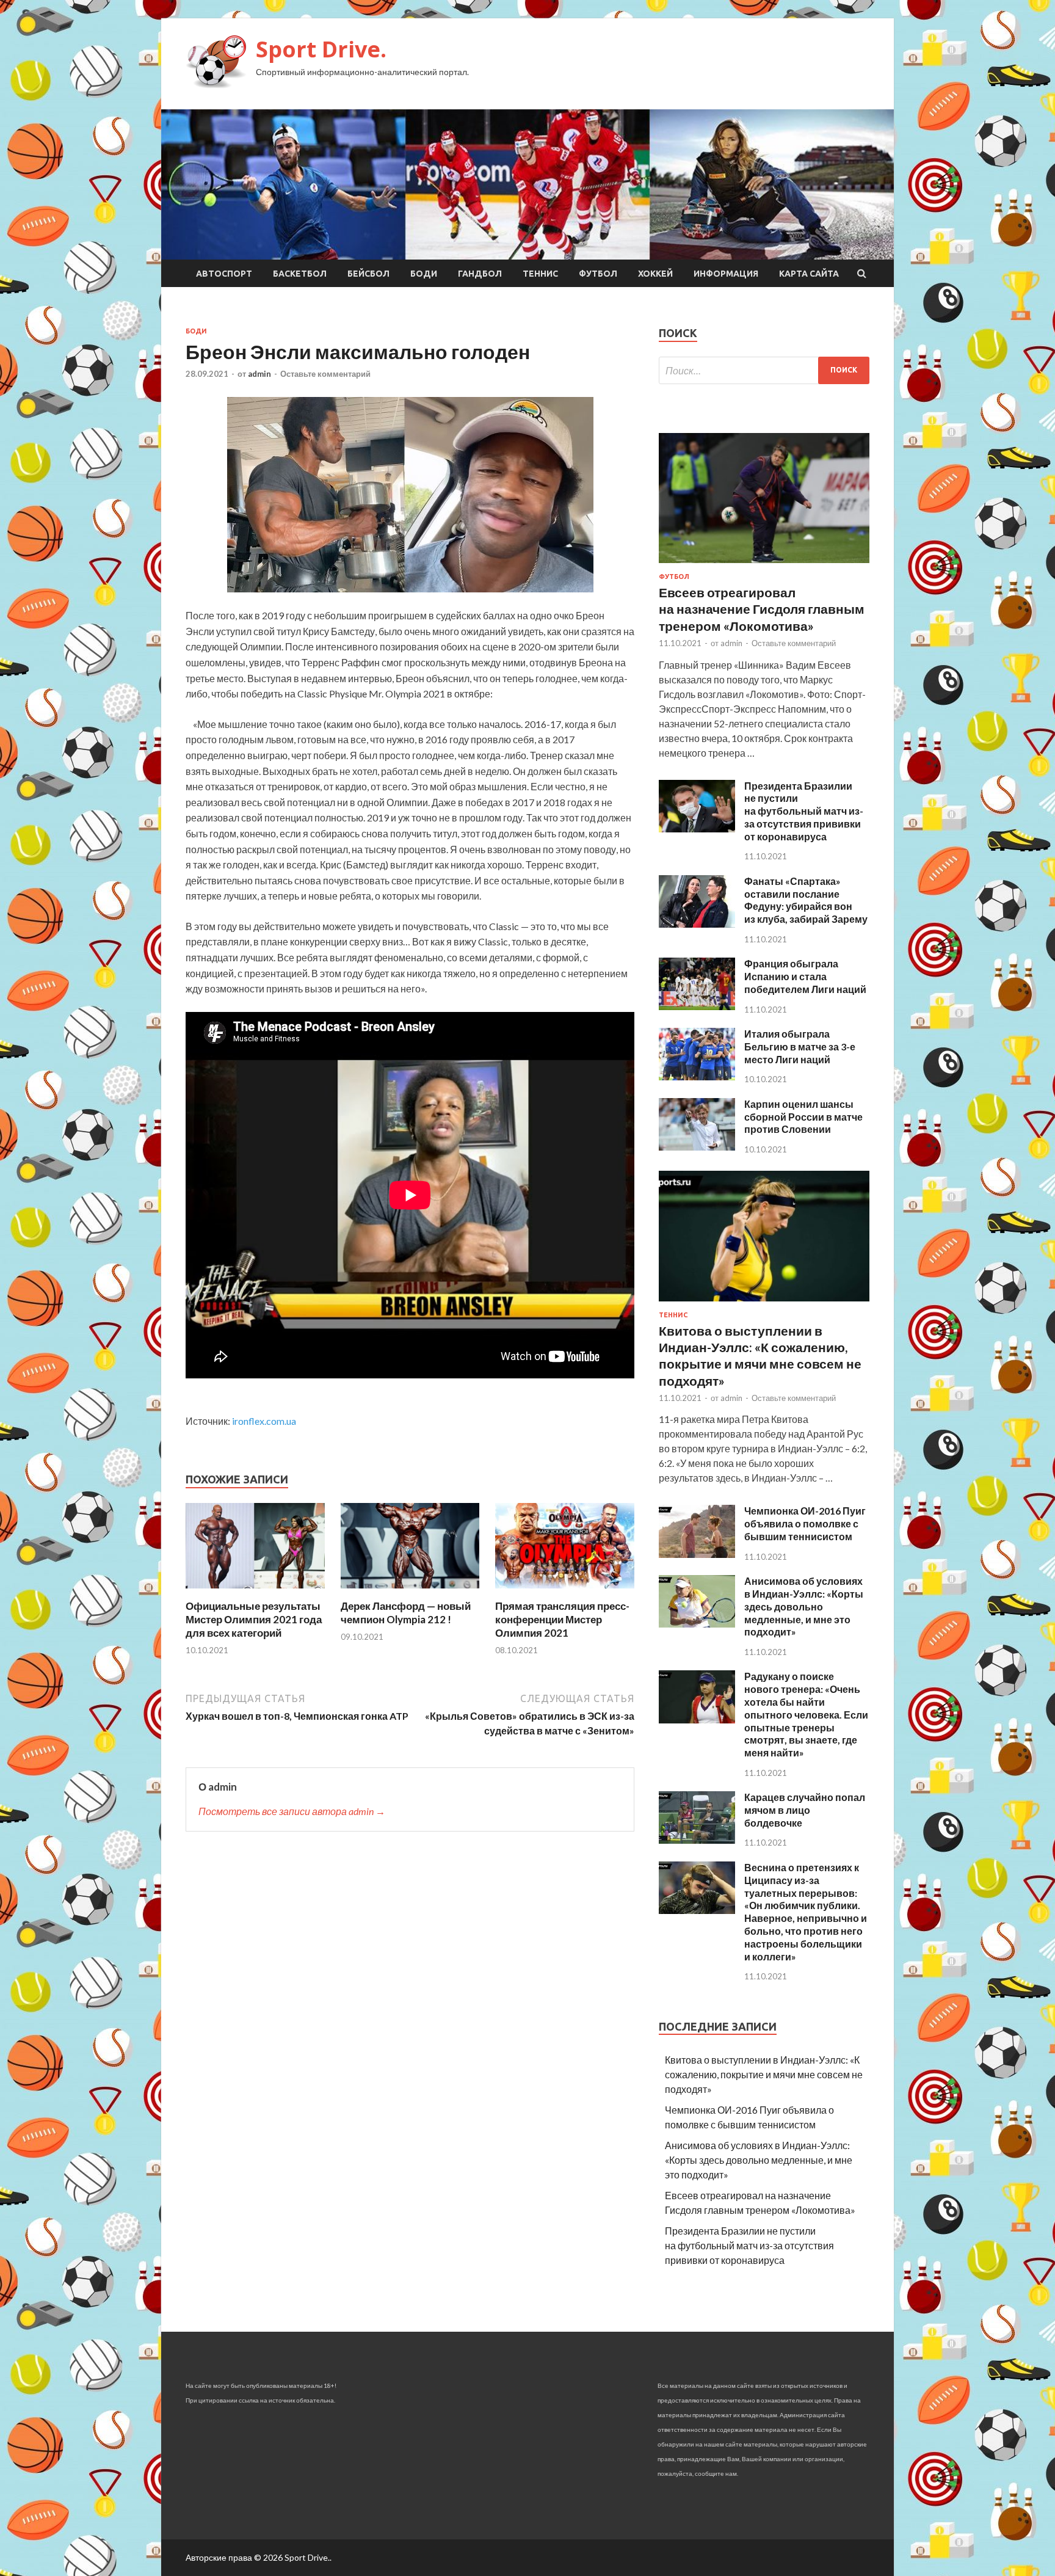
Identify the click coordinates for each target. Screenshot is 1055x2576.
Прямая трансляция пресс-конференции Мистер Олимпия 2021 (562, 1619)
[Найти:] (764, 370)
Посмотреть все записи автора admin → (292, 1811)
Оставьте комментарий (325, 374)
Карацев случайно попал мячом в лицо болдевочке (805, 1810)
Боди (424, 274)
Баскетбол (300, 274)
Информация (726, 274)
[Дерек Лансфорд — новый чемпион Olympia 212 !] (410, 1592)
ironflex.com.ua (264, 1421)
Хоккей (655, 274)
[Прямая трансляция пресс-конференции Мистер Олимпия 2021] (565, 1592)
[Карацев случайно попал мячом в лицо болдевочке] (697, 1840)
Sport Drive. (321, 49)
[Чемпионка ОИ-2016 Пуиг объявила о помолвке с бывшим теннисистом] (697, 1554)
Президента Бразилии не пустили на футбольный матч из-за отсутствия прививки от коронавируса (804, 811)
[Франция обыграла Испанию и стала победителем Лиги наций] (697, 1006)
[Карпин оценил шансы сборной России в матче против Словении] (697, 1147)
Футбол (598, 274)
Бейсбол (368, 274)
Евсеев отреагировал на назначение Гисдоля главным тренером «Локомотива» (762, 609)
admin (259, 374)
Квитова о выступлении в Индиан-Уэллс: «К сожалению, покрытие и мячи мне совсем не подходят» (764, 2074)
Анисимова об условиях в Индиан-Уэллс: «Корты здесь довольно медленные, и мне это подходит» (804, 1606)
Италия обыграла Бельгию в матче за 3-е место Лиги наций (800, 1046)
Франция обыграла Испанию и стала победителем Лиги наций (805, 976)
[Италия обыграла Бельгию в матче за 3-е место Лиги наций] (697, 1076)
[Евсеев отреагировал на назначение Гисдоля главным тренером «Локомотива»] (764, 565)
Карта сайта (809, 274)
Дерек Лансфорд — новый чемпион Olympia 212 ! (406, 1613)
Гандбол (480, 274)
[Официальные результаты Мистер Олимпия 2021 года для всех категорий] (255, 1592)
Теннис (540, 274)
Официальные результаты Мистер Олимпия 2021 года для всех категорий (254, 1619)
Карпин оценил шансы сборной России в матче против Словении (803, 1117)
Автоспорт (224, 274)
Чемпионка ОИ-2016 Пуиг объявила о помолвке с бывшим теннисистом (805, 1523)
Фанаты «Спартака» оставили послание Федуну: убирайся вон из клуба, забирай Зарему (806, 900)
